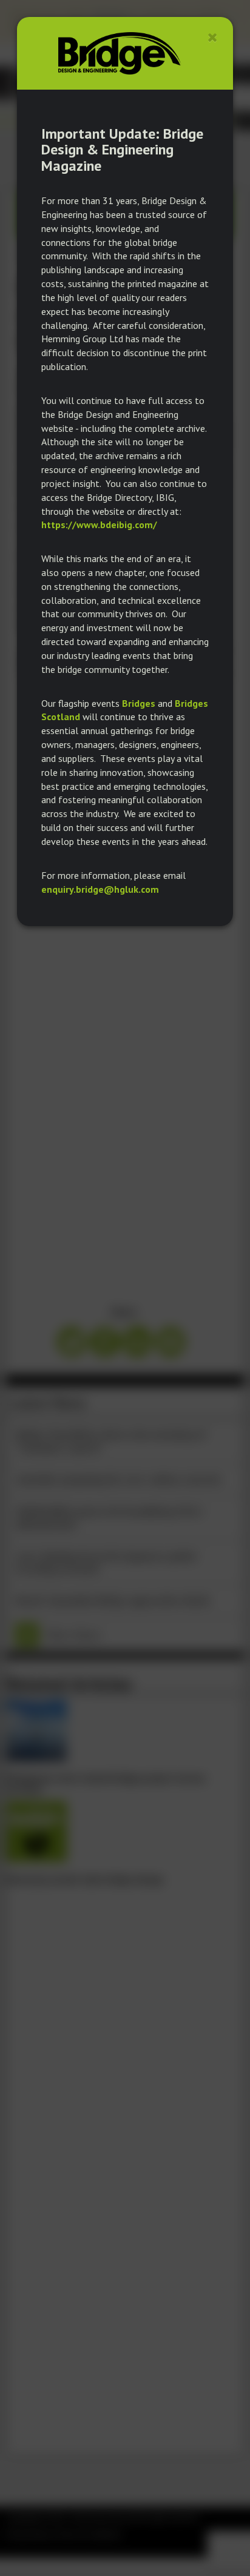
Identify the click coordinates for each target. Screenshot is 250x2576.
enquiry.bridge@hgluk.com (100, 889)
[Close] (213, 37)
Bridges (139, 703)
